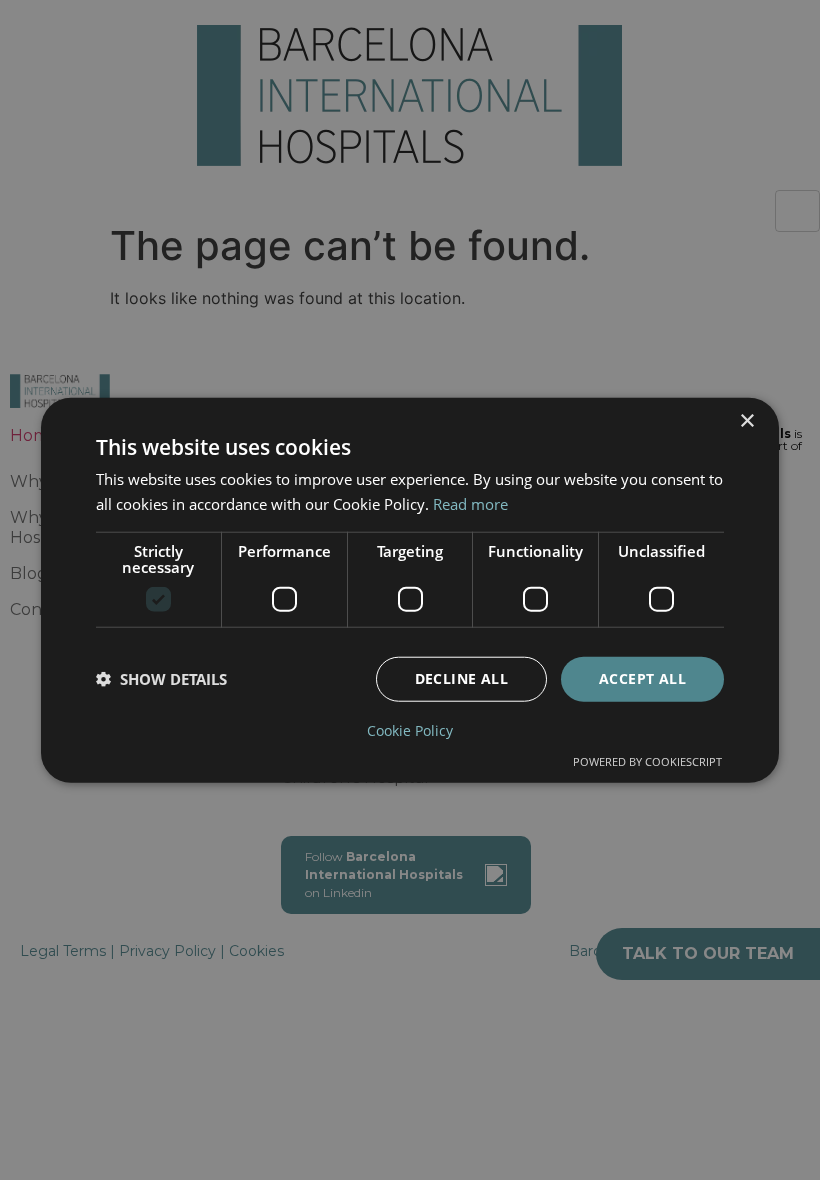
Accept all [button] (642, 678)
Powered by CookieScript (647, 760)
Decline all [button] (461, 678)
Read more (470, 504)
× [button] (746, 421)
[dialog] (410, 590)
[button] (161, 679)
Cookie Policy (410, 730)
